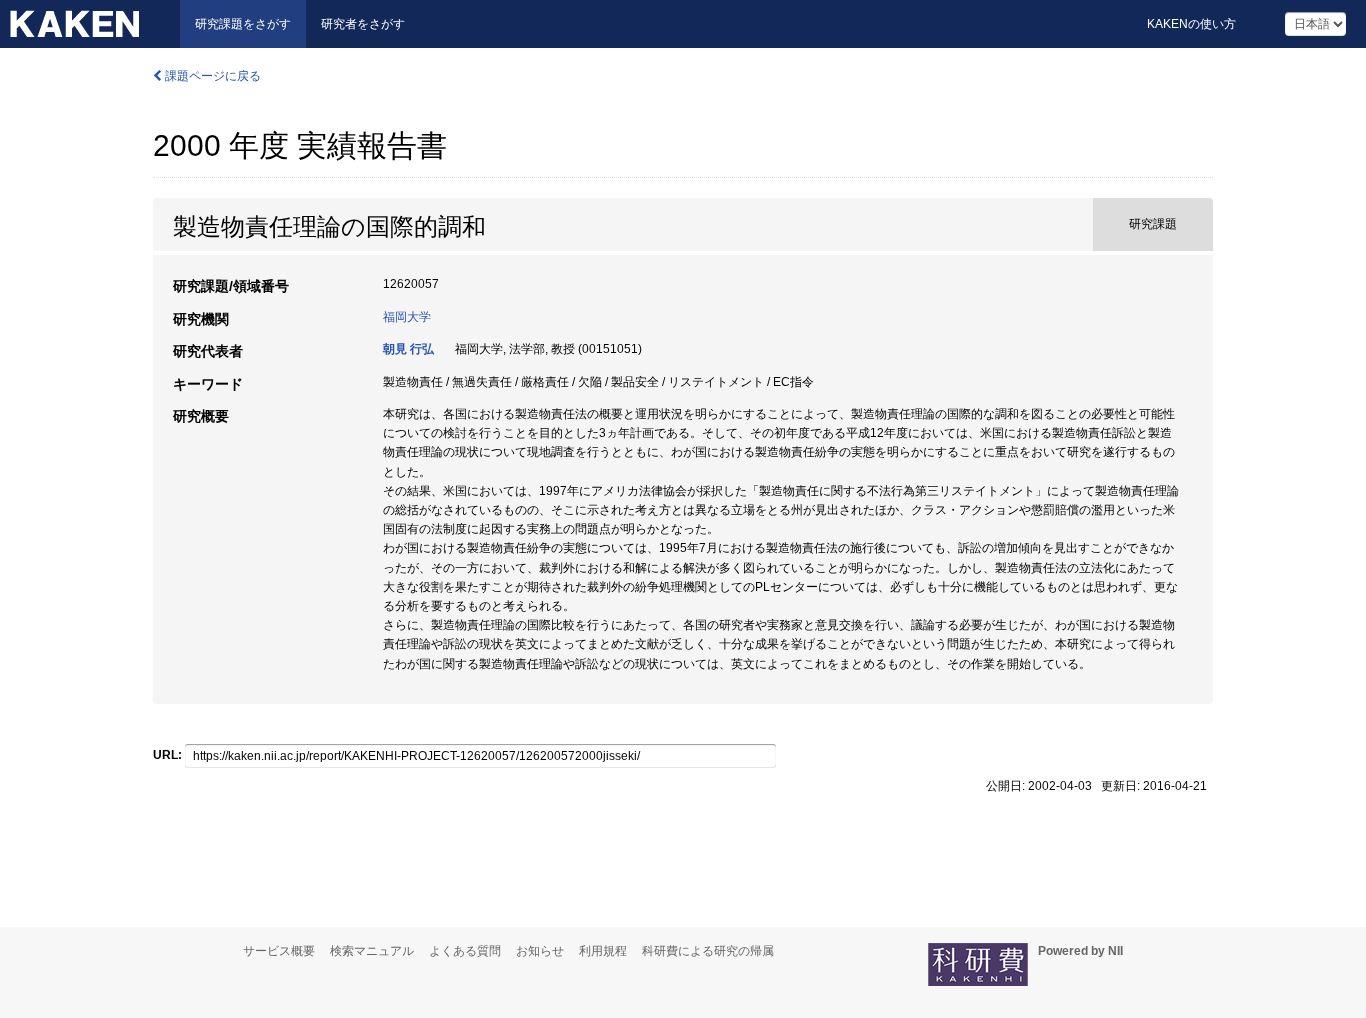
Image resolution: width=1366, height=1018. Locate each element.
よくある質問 (465, 951)
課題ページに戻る (211, 76)
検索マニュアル (372, 951)
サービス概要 (279, 951)
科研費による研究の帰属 (708, 951)
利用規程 (603, 951)
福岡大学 (407, 317)
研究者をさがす (363, 24)
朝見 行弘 (408, 349)
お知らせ (540, 951)
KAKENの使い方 (1191, 24)
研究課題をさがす (243, 24)
